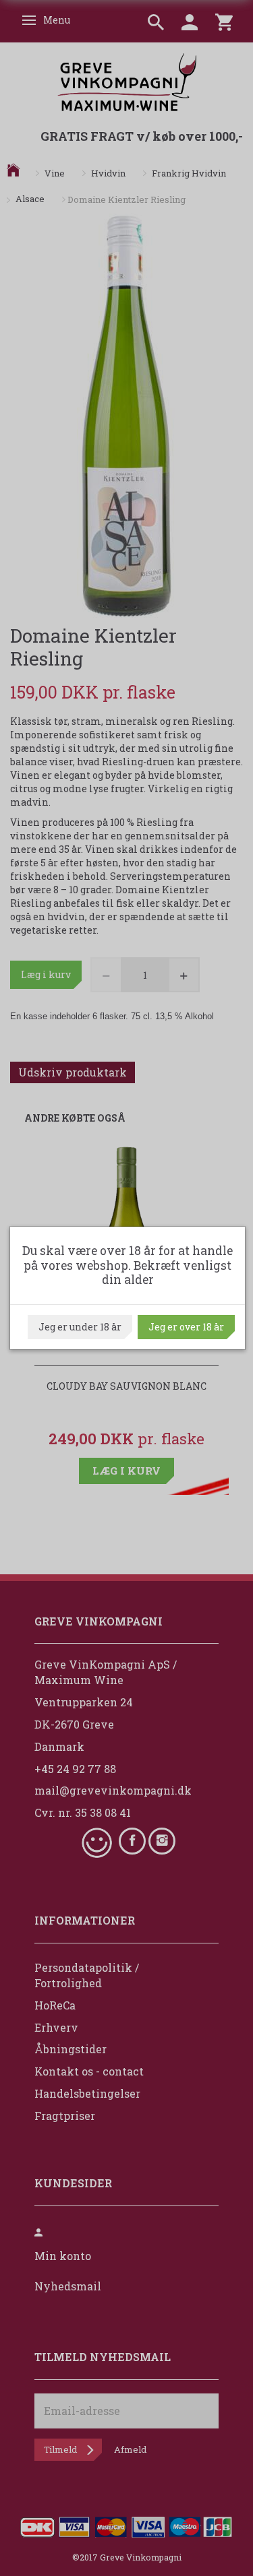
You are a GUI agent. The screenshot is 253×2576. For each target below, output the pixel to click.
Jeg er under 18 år (80, 1327)
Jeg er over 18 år (186, 1327)
